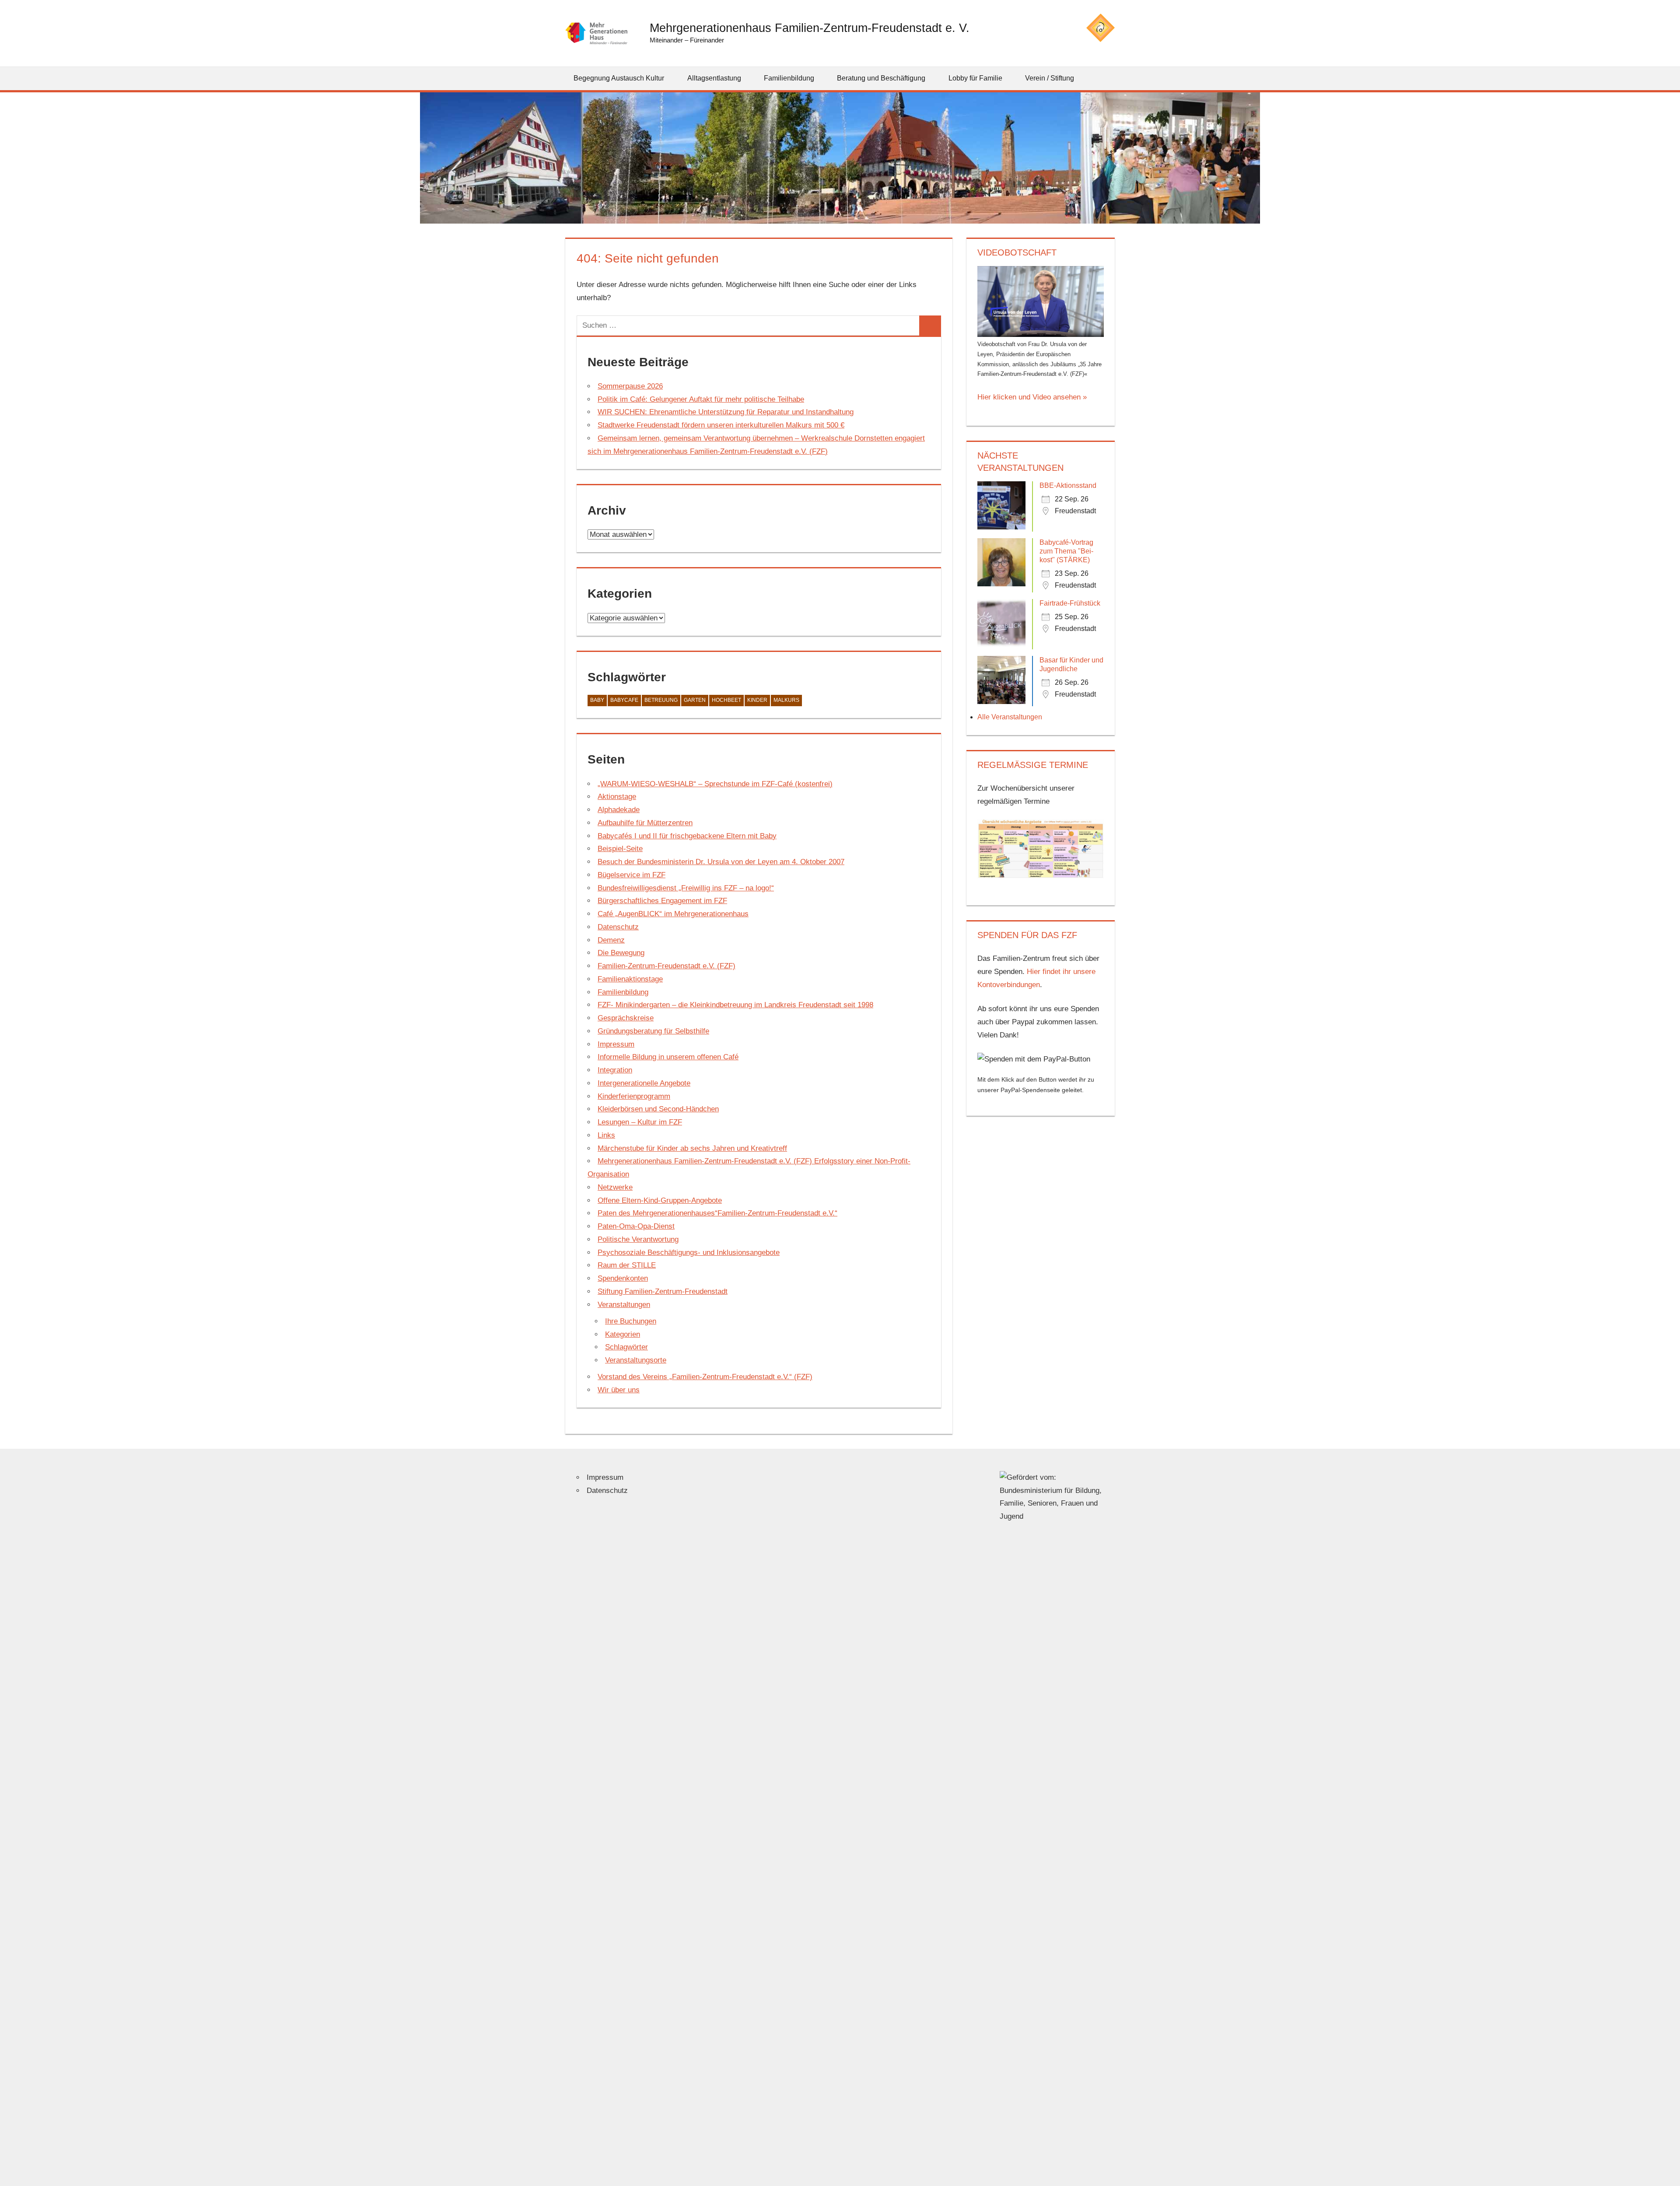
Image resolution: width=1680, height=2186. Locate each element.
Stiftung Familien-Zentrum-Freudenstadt (663, 1291)
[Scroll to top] (1666, 2172)
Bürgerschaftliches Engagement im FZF (662, 901)
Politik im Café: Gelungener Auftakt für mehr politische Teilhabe (701, 399)
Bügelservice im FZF (632, 875)
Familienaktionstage (630, 979)
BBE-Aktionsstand (1068, 485)
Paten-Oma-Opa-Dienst (636, 1226)
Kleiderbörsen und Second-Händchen (658, 1109)
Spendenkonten (623, 1278)
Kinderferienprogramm (634, 1096)
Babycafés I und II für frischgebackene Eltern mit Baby (687, 836)
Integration (615, 1070)
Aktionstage (617, 797)
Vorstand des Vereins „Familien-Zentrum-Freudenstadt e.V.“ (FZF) (705, 1377)
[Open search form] (1109, 78)
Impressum (616, 1044)
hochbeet (726, 700)
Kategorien (623, 1334)
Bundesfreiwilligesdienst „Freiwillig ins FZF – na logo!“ (686, 888)
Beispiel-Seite (620, 849)
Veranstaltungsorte (636, 1360)
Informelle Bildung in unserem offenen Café (668, 1057)
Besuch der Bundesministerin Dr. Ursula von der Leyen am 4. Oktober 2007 (721, 862)
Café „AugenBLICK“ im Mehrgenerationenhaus (673, 914)
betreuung (661, 700)
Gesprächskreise (626, 1018)
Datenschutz (618, 927)
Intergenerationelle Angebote (644, 1083)
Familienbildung (623, 992)
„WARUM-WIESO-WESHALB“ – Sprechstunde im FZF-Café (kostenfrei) (715, 784)
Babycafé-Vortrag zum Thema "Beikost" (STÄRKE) (1066, 551)
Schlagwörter (626, 1347)
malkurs (786, 700)
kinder (757, 700)
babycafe (624, 700)
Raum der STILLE (627, 1265)
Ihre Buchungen (631, 1321)
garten (695, 700)
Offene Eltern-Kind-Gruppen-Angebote (660, 1200)
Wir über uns (619, 1390)
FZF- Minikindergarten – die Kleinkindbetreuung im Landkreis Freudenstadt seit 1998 (735, 1005)
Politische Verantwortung (638, 1239)
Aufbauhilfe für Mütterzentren (645, 823)
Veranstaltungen (624, 1305)
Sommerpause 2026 (630, 386)
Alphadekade (619, 810)
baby (597, 700)
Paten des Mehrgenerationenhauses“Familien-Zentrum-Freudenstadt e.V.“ (717, 1213)
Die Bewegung (621, 953)
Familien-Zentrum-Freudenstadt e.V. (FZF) (667, 966)
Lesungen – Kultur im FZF (640, 1122)
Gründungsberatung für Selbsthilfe (653, 1031)
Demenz (611, 940)
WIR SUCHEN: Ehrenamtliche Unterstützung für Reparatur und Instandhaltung (726, 412)
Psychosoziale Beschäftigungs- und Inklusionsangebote (689, 1252)
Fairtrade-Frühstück (1070, 603)
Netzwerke (615, 1187)
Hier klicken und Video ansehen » (1032, 397)
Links (606, 1135)
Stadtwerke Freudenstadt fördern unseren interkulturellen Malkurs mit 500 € (721, 425)
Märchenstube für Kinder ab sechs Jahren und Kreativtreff (692, 1148)
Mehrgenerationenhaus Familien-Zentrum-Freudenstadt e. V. (810, 28)
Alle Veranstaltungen (1010, 717)
